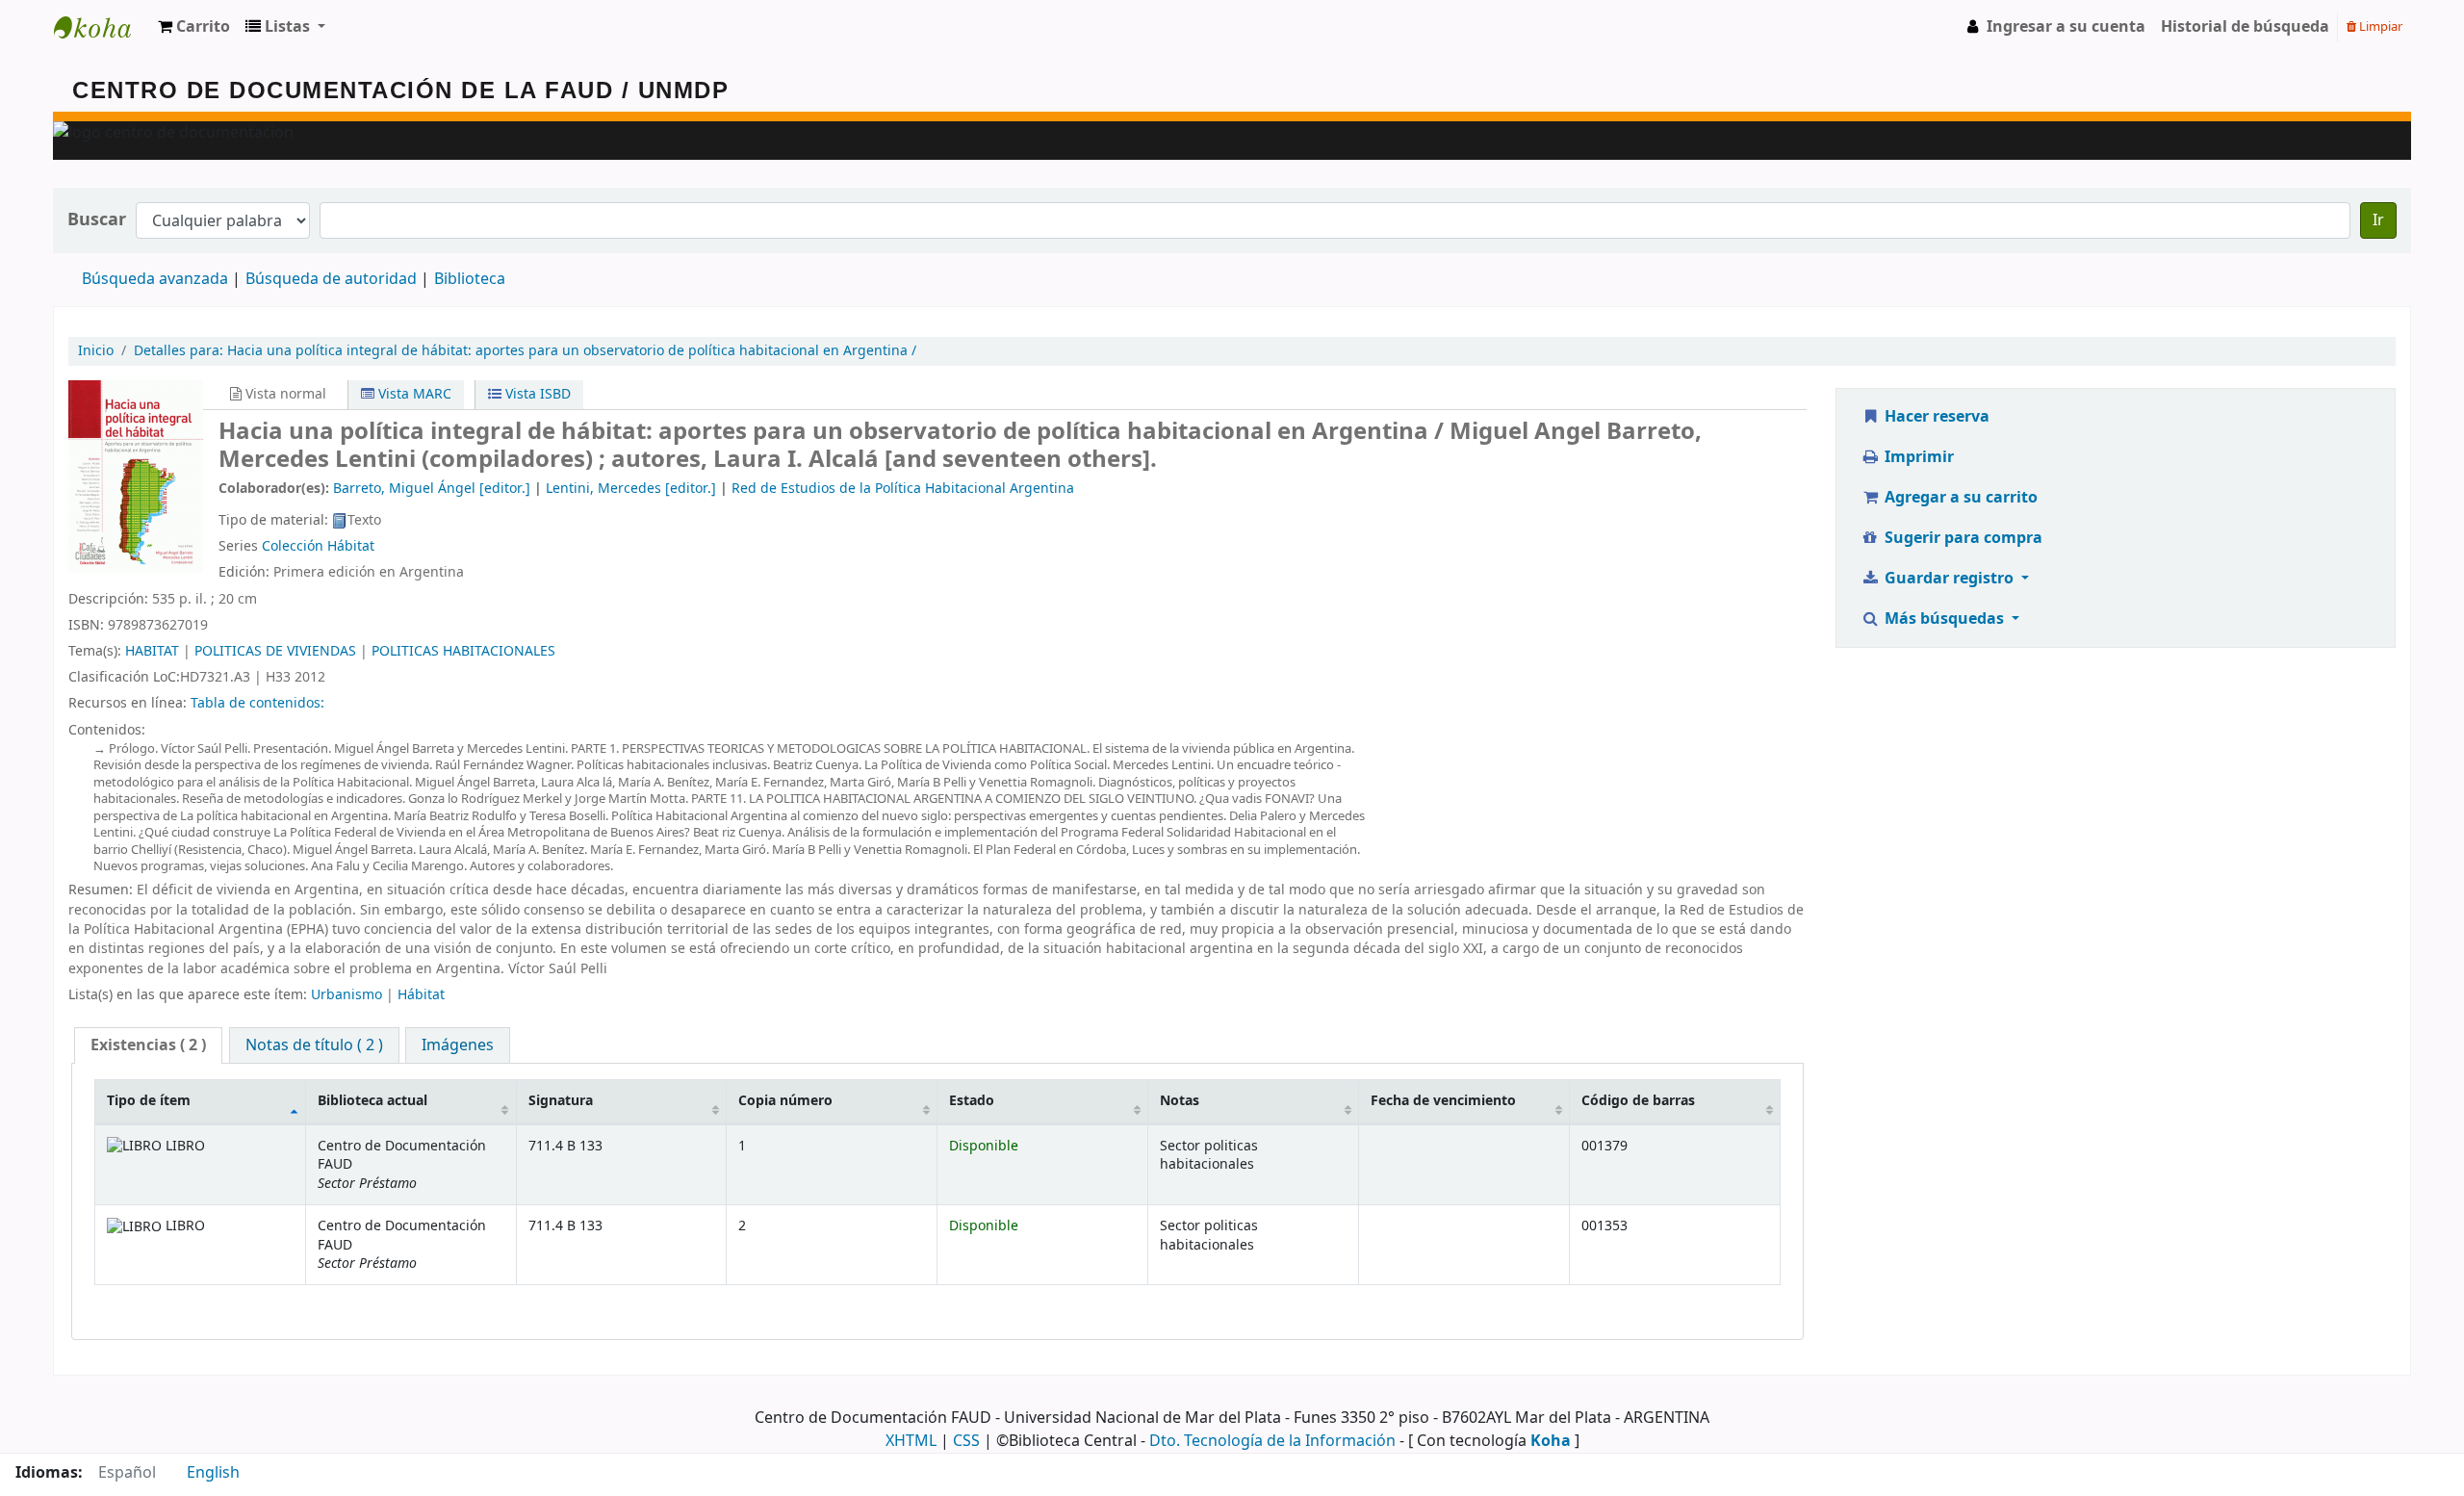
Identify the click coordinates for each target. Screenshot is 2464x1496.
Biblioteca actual (372, 1101)
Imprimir (1917, 457)
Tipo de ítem (149, 1101)
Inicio (96, 351)
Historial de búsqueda (2245, 27)
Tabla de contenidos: (257, 703)
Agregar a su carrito (1959, 498)
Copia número (785, 1101)
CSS (966, 1441)
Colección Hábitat (318, 546)
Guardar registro (1949, 579)
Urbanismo (346, 995)
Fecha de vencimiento (1443, 1101)
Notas (1180, 1101)
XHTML (911, 1441)
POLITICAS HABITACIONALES (463, 651)
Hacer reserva (1935, 417)
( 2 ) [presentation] (148, 1045)
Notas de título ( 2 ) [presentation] (314, 1045)
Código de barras (1638, 1101)
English (213, 1473)
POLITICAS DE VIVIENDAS (275, 651)
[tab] (148, 1046)
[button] (194, 27)
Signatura (561, 1101)
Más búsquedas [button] (1944, 619)
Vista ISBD (536, 394)
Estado (972, 1101)
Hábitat (421, 995)
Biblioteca (470, 279)
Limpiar (2379, 26)
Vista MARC (413, 394)
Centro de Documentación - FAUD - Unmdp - (102, 27)
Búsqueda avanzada (155, 279)
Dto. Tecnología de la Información (1272, 1441)
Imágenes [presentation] (458, 1045)
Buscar (97, 220)
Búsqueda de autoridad (331, 279)
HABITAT (152, 651)
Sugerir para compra (1962, 538)
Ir (2378, 220)
